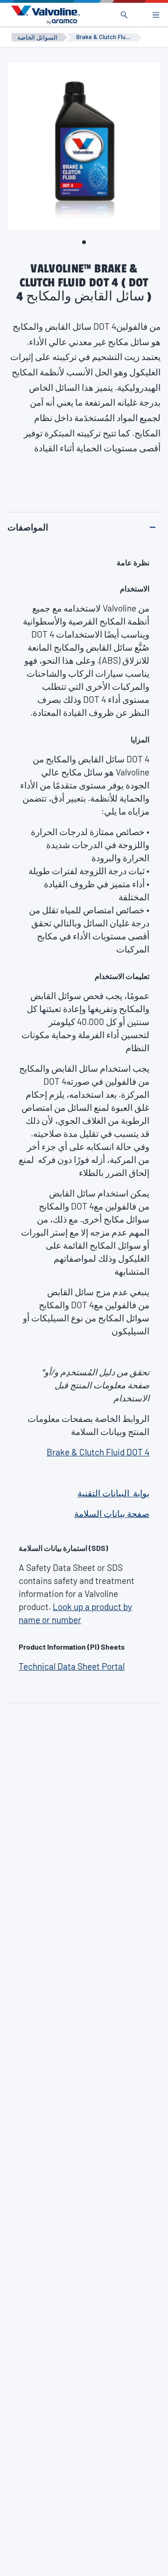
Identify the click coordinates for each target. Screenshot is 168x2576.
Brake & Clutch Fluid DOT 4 (98, 1452)
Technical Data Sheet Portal (72, 1666)
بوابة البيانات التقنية (113, 1493)
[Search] (124, 15)
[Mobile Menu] (156, 15)
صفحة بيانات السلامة (112, 1513)
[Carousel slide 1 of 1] (84, 242)
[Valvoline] (44, 15)
